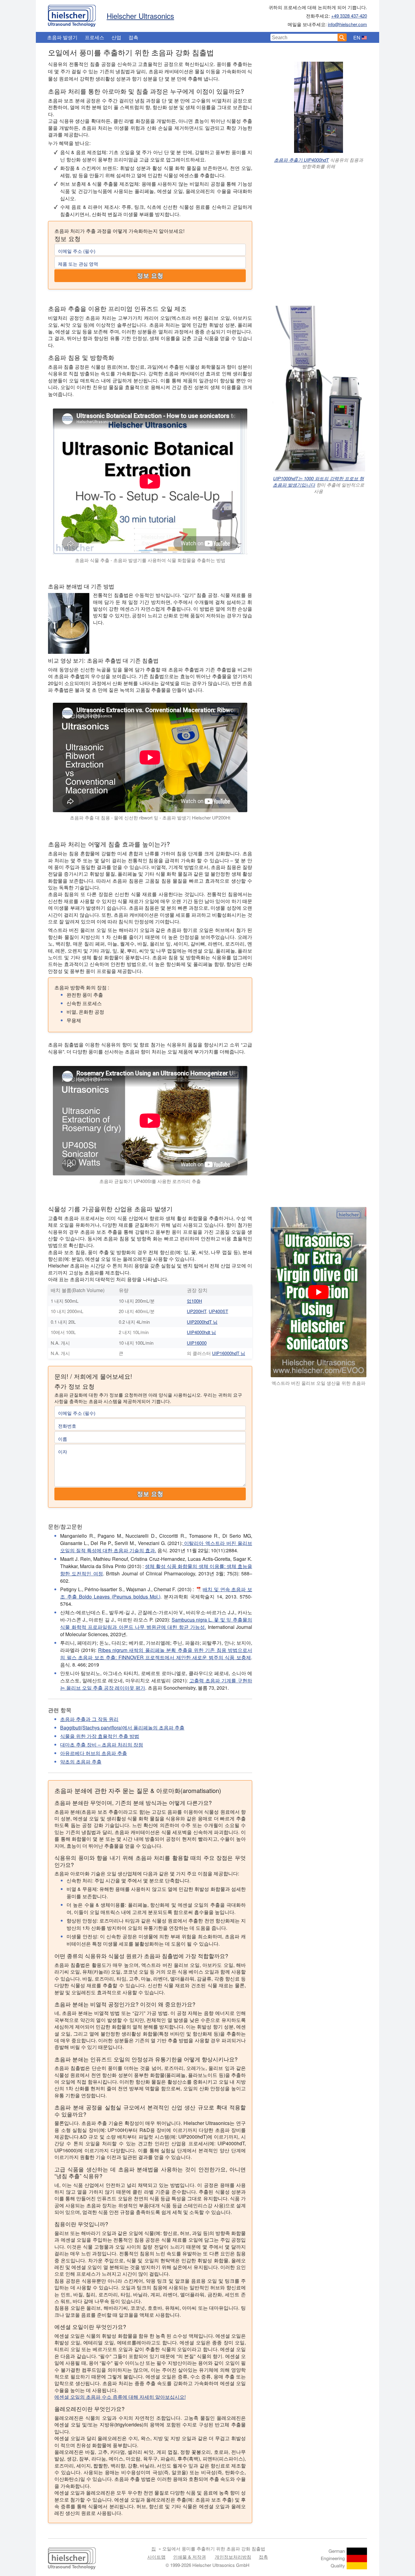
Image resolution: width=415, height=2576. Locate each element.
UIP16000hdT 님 (229, 1353)
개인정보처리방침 (233, 2557)
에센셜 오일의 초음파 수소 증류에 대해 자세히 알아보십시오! (120, 2397)
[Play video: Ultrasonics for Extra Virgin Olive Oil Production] (319, 1292)
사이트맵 (156, 2557)
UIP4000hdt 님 (201, 1332)
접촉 (133, 37)
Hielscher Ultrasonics (140, 16)
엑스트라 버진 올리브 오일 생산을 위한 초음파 (319, 1383)
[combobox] (304, 37)
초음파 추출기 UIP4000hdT (301, 160)
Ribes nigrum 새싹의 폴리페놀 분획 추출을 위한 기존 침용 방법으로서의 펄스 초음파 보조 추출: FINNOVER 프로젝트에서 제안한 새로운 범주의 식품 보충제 (156, 1654)
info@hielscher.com (347, 24)
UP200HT (197, 1311)
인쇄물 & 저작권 (190, 2557)
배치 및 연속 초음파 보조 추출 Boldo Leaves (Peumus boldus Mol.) (156, 1593)
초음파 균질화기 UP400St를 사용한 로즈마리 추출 (150, 1181)
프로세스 (94, 37)
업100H (194, 1301)
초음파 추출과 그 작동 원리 (89, 1719)
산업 (116, 37)
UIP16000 (197, 1343)
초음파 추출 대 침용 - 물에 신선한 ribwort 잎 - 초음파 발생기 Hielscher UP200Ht (150, 817)
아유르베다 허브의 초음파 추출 (94, 1753)
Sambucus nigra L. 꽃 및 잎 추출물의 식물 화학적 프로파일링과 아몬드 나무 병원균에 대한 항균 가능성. (156, 1623)
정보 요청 (150, 276)
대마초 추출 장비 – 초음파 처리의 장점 (102, 1745)
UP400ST (218, 1311)
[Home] (72, 14)
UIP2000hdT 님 (202, 1322)
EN (357, 38)
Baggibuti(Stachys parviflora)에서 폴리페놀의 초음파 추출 (122, 1728)
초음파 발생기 (62, 37)
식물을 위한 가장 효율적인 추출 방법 (100, 1736)
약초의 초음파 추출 (81, 1762)
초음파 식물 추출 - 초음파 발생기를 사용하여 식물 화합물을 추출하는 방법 (150, 560)
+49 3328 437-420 (349, 16)
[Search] (342, 37)
